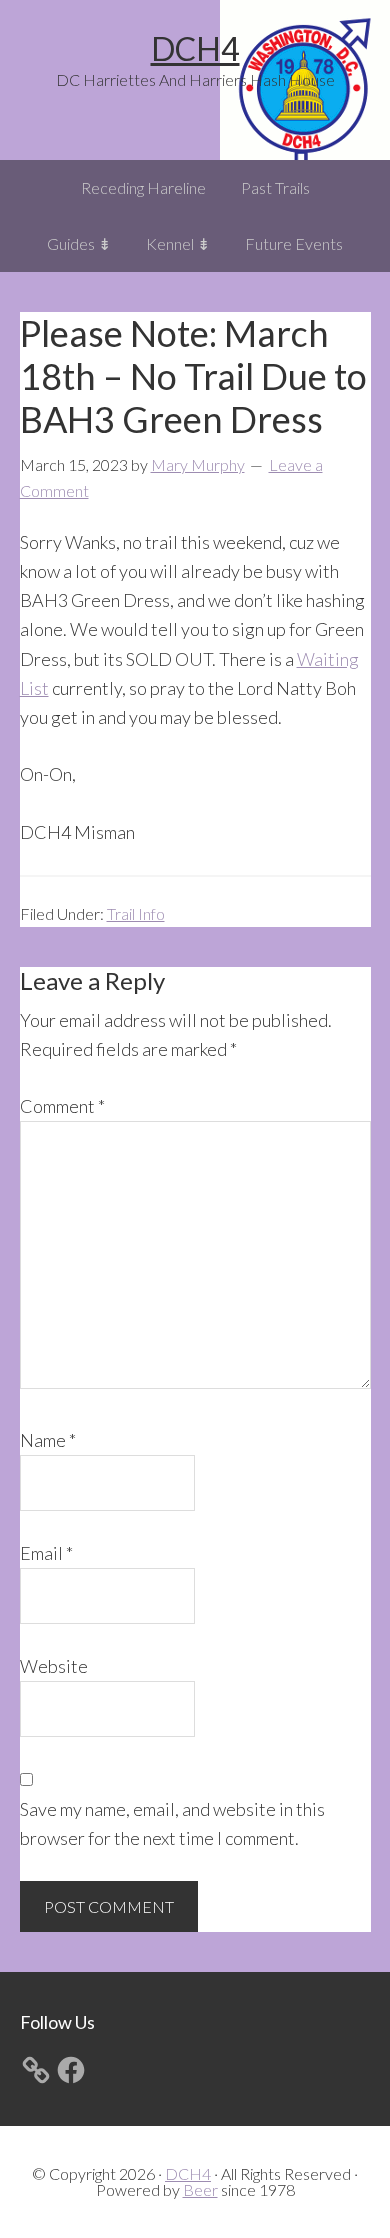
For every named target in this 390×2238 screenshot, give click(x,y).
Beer (200, 2189)
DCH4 (195, 48)
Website (54, 1666)
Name (48, 1440)
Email (46, 1553)
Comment (62, 1106)
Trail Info (136, 913)
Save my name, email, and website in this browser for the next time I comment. (172, 1823)
